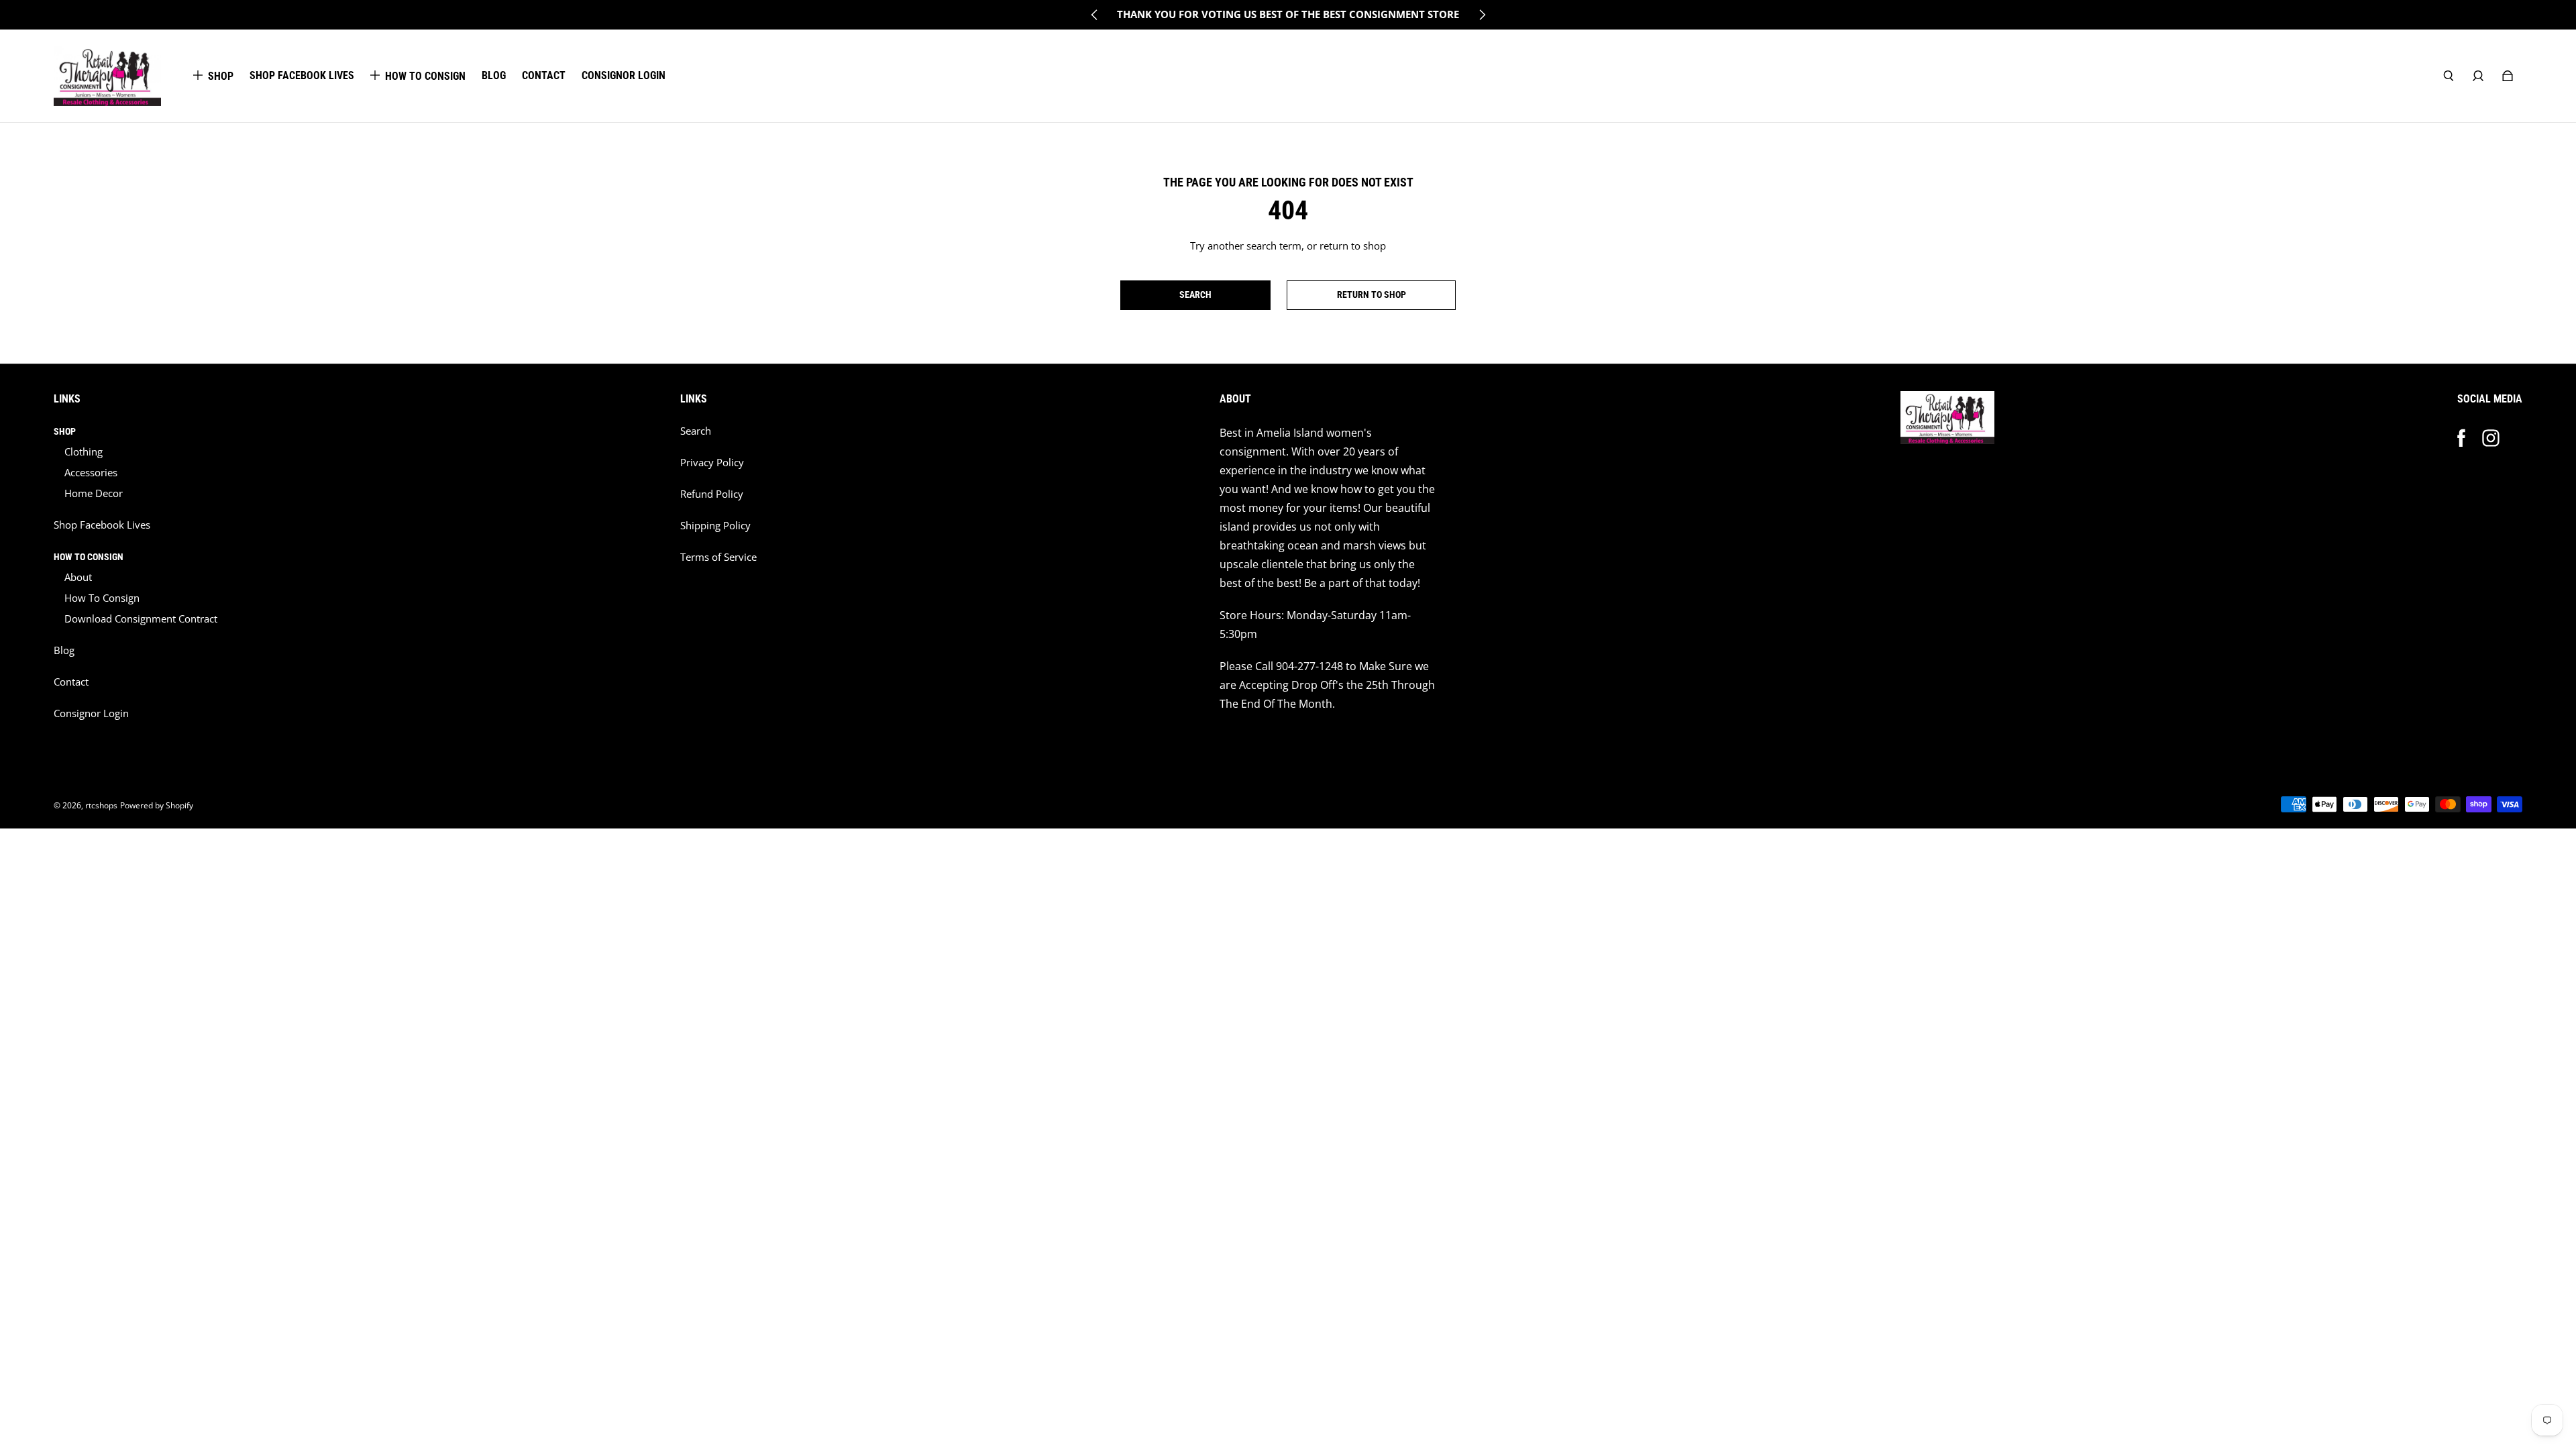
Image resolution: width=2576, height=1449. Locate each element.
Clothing (84, 452)
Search (696, 431)
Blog (64, 650)
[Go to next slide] (1482, 15)
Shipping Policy (715, 526)
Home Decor (94, 493)
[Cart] (2508, 76)
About (78, 577)
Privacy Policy (712, 463)
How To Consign (102, 598)
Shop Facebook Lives (102, 525)
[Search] (2449, 76)
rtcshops (101, 805)
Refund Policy (712, 494)
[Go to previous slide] (1095, 15)
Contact (71, 682)
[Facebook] (2461, 438)
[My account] (2478, 76)
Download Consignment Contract (141, 619)
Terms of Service (718, 557)
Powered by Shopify (157, 805)
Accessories (91, 473)
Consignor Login (91, 713)
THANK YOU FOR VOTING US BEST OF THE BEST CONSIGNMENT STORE (1288, 14)
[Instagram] (2491, 438)
